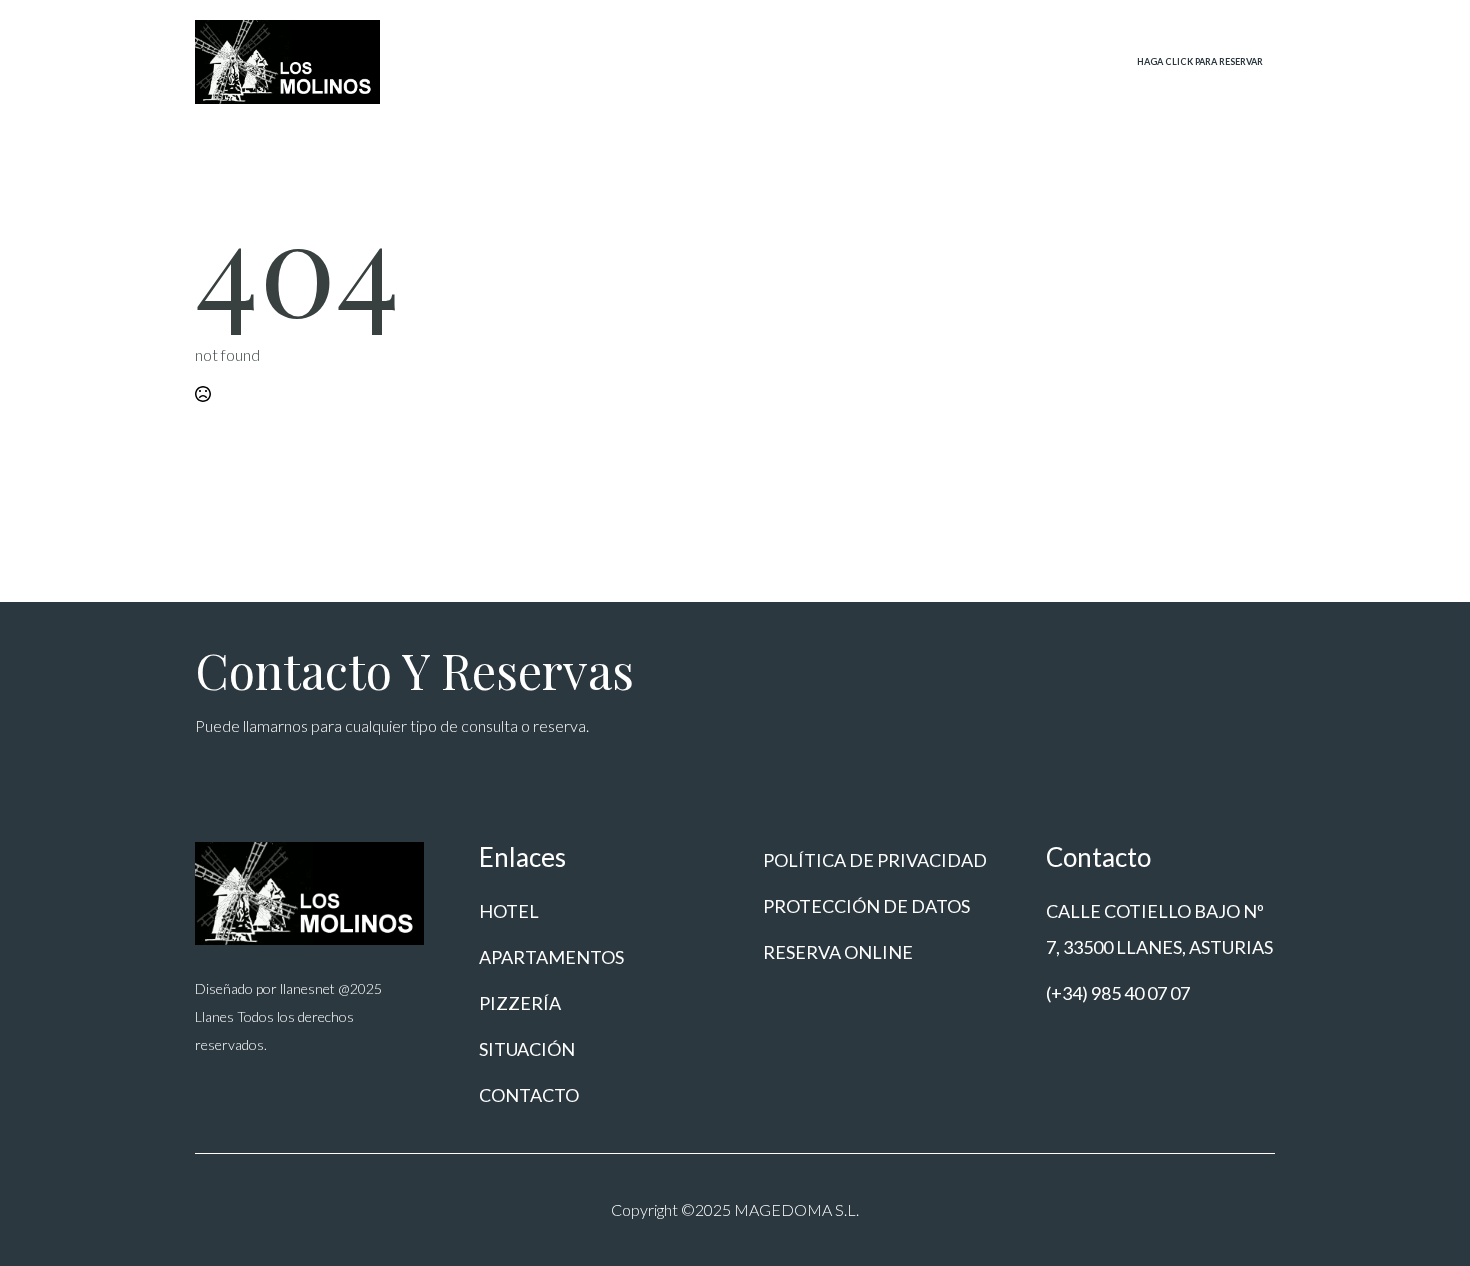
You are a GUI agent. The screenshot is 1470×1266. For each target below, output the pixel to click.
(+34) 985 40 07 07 (1118, 993)
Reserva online (838, 952)
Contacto (529, 1095)
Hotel (650, 59)
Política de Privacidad (875, 860)
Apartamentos (750, 59)
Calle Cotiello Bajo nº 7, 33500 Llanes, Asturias (1159, 929)
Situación (947, 59)
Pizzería (857, 59)
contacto (1047, 59)
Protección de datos (866, 906)
